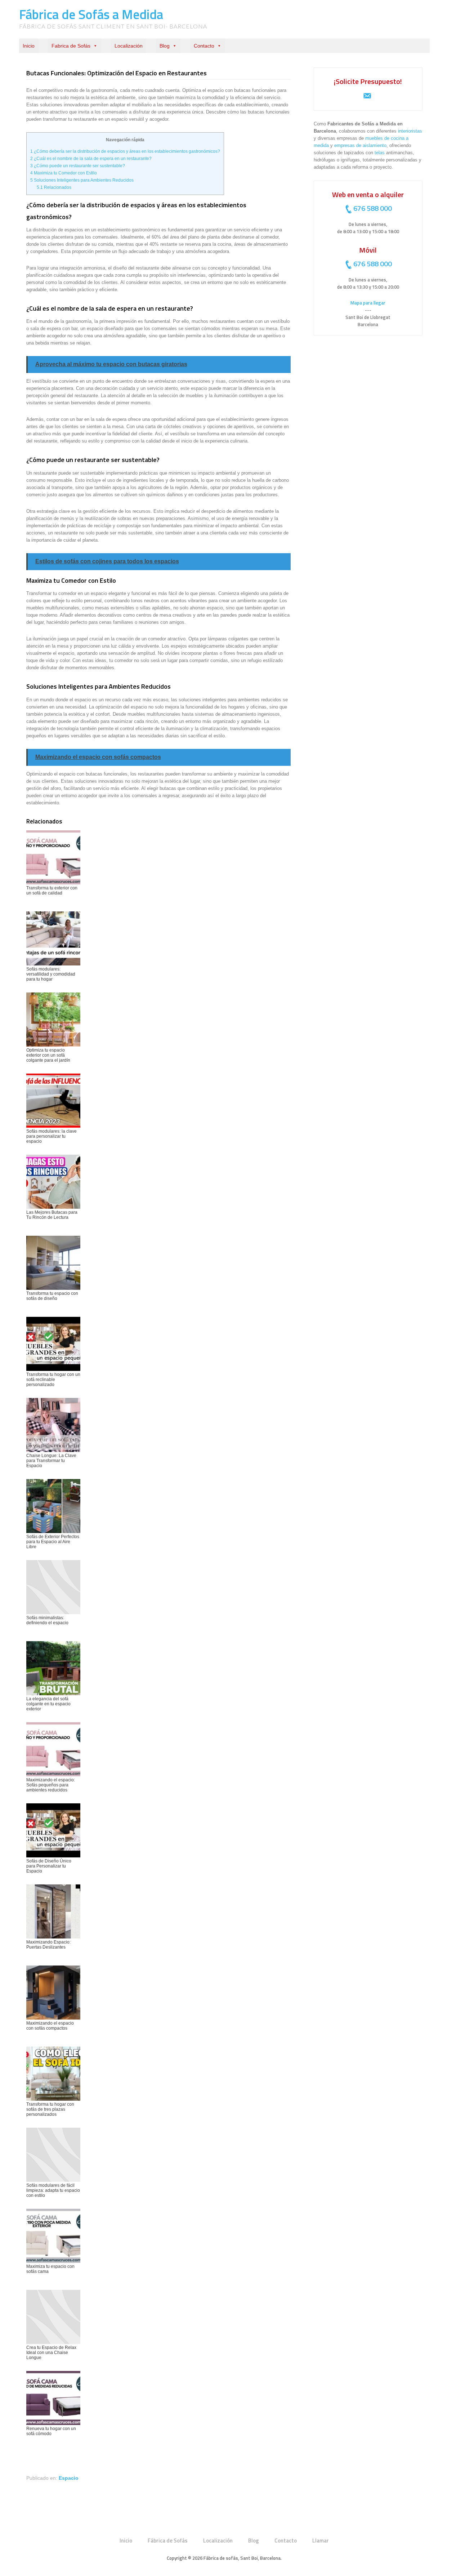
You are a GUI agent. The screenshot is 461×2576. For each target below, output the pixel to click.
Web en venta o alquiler (368, 194)
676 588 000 (373, 208)
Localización (129, 46)
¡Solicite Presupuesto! (368, 81)
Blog (165, 46)
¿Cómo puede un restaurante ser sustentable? (78, 166)
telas (380, 153)
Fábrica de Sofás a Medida (91, 14)
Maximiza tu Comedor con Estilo (64, 173)
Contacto (204, 46)
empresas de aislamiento (360, 145)
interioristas (410, 131)
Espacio (69, 2478)
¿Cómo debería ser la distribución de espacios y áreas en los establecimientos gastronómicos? (125, 151)
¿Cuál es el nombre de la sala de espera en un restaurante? (91, 159)
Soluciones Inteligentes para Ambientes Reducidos (82, 180)
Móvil (368, 250)
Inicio (29, 46)
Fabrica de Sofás (71, 46)
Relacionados (54, 187)
